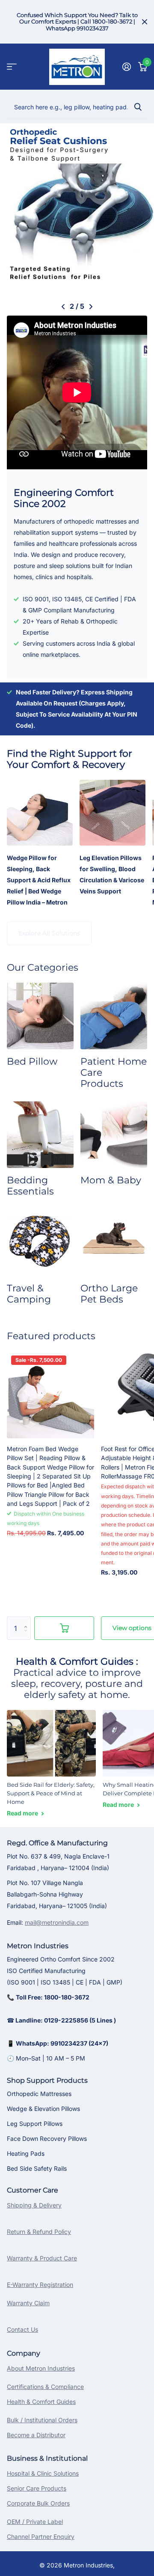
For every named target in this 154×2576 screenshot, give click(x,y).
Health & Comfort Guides (41, 2402)
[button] (63, 307)
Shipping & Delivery (34, 2205)
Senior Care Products (37, 2488)
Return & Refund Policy (39, 2232)
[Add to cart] (64, 1628)
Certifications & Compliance (45, 2387)
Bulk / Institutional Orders (42, 2420)
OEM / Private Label (35, 2522)
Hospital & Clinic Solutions (43, 2473)
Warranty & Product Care (42, 2258)
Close (145, 22)
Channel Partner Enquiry (41, 2536)
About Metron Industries (41, 2368)
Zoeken (138, 107)
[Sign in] (126, 67)
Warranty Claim (28, 2303)
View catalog (12, 67)
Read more (23, 1813)
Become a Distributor (36, 2435)
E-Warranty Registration (40, 2285)
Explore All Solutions (49, 933)
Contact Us (22, 2329)
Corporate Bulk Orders (38, 2503)
